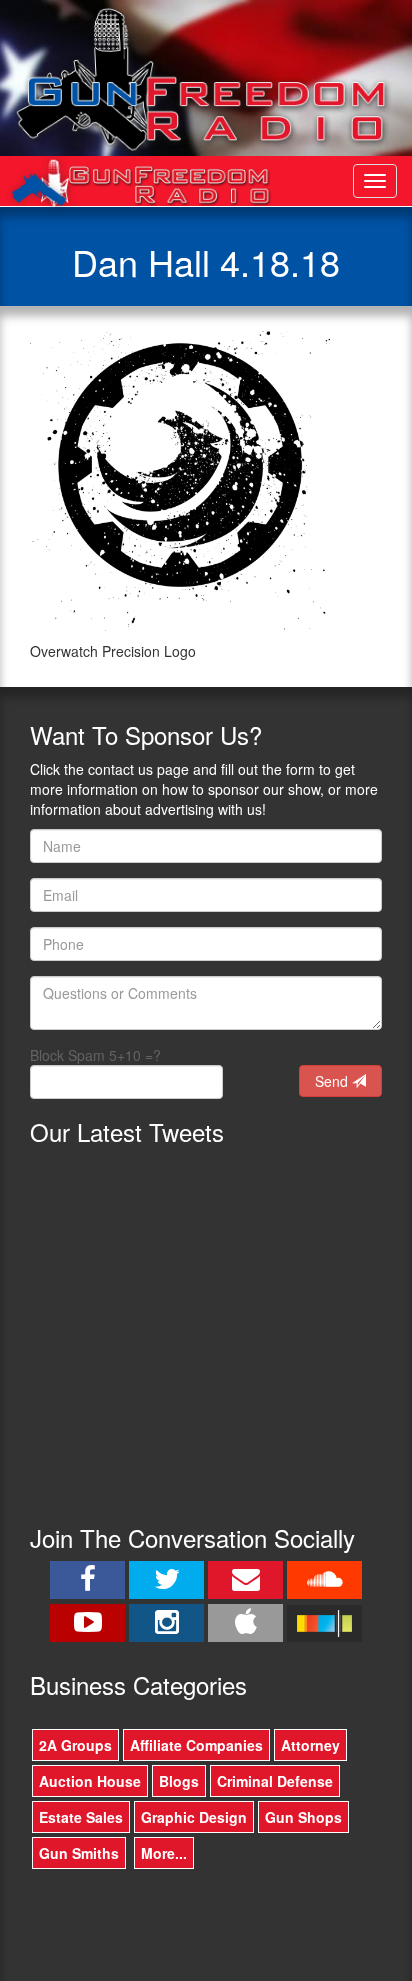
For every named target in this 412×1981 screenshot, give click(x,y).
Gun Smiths (79, 1853)
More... (164, 1853)
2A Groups (75, 1745)
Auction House (90, 1781)
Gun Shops (303, 1817)
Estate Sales (81, 1817)
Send (333, 1081)
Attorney (310, 1745)
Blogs (179, 1781)
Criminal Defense (275, 1781)
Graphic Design (194, 1817)
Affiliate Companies (196, 1745)
